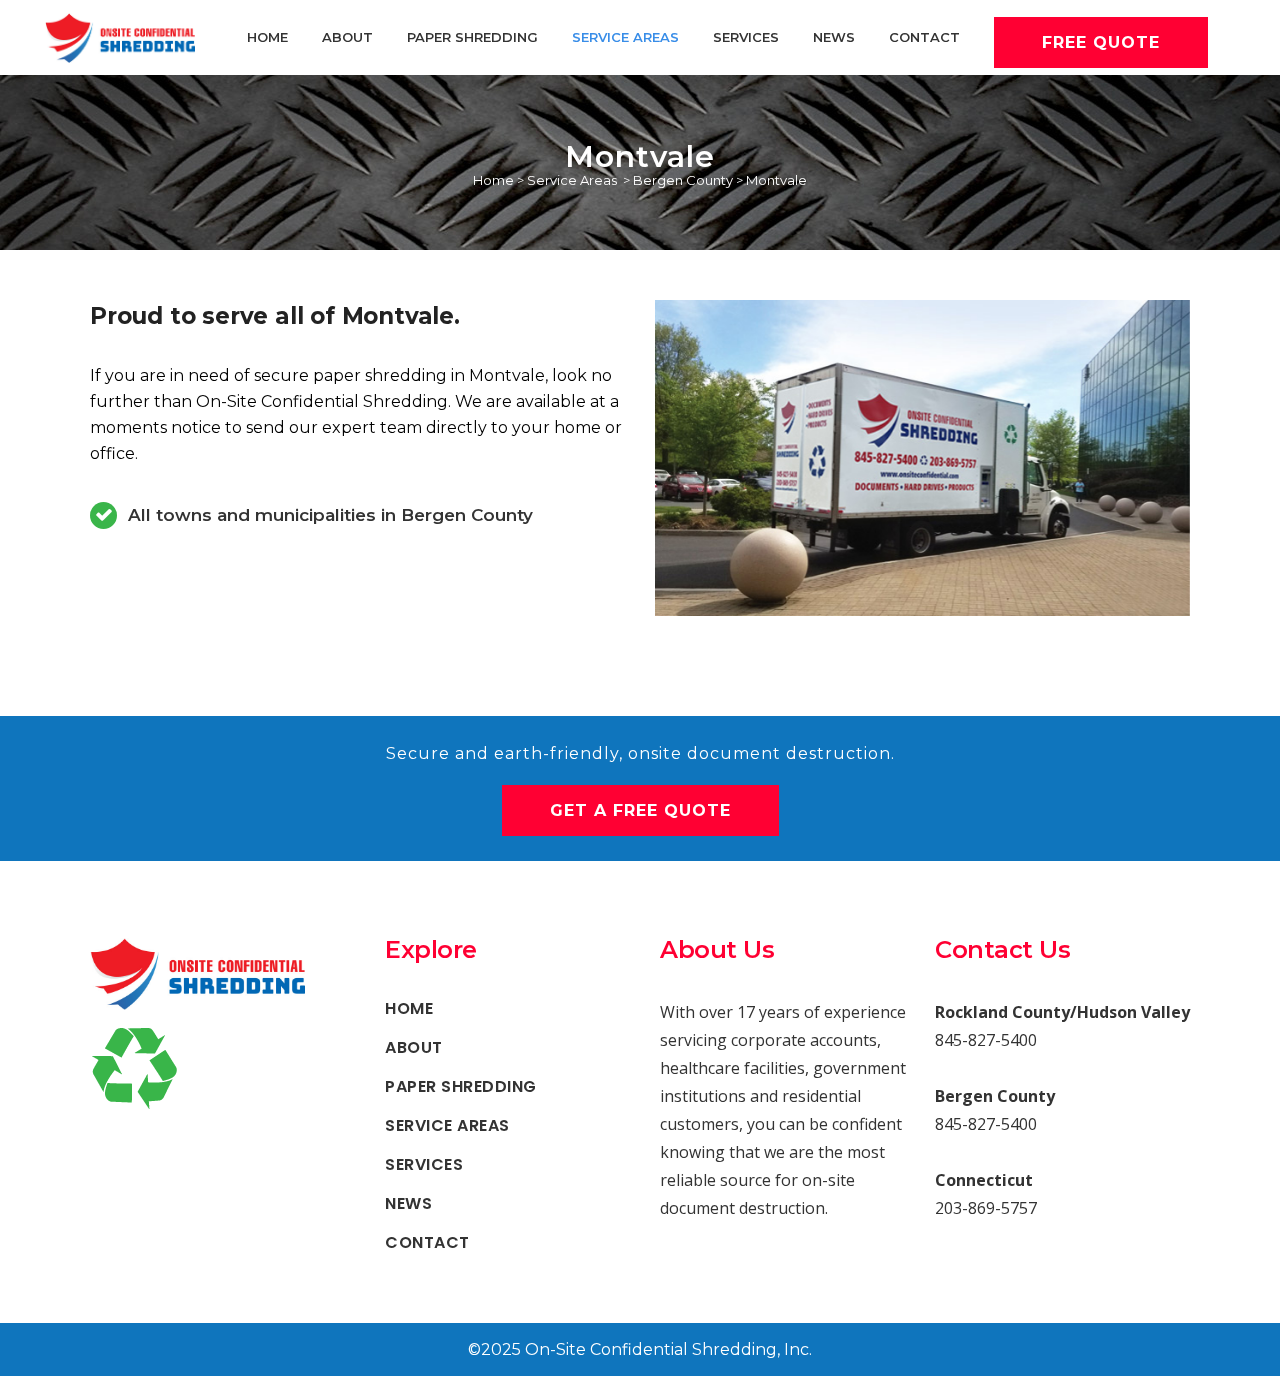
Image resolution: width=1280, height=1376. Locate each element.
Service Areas (572, 180)
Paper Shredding (461, 1087)
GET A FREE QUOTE (640, 810)
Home (493, 180)
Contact (427, 1243)
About (414, 1048)
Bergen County (683, 180)
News (408, 1204)
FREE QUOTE (1101, 42)
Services (424, 1165)
